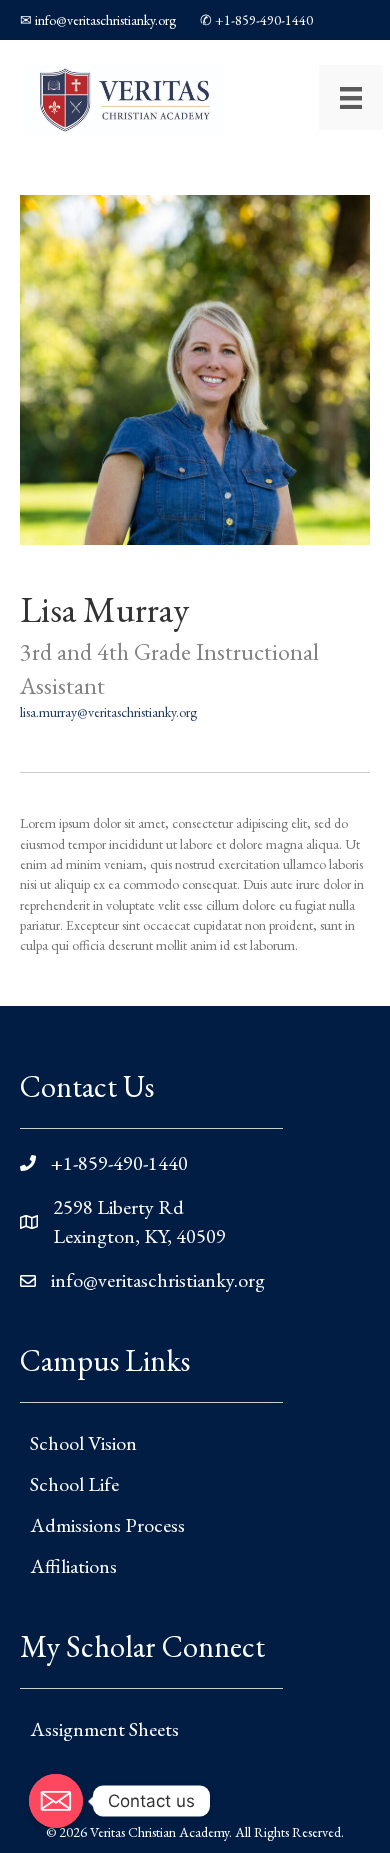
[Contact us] (56, 1801)
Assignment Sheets (104, 1729)
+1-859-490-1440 (119, 1163)
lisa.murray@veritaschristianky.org (108, 712)
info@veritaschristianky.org (158, 1280)
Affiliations (73, 1566)
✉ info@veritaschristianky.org (98, 20)
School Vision (83, 1443)
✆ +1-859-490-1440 (256, 20)
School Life (74, 1484)
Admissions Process (107, 1525)
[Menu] (351, 97)
